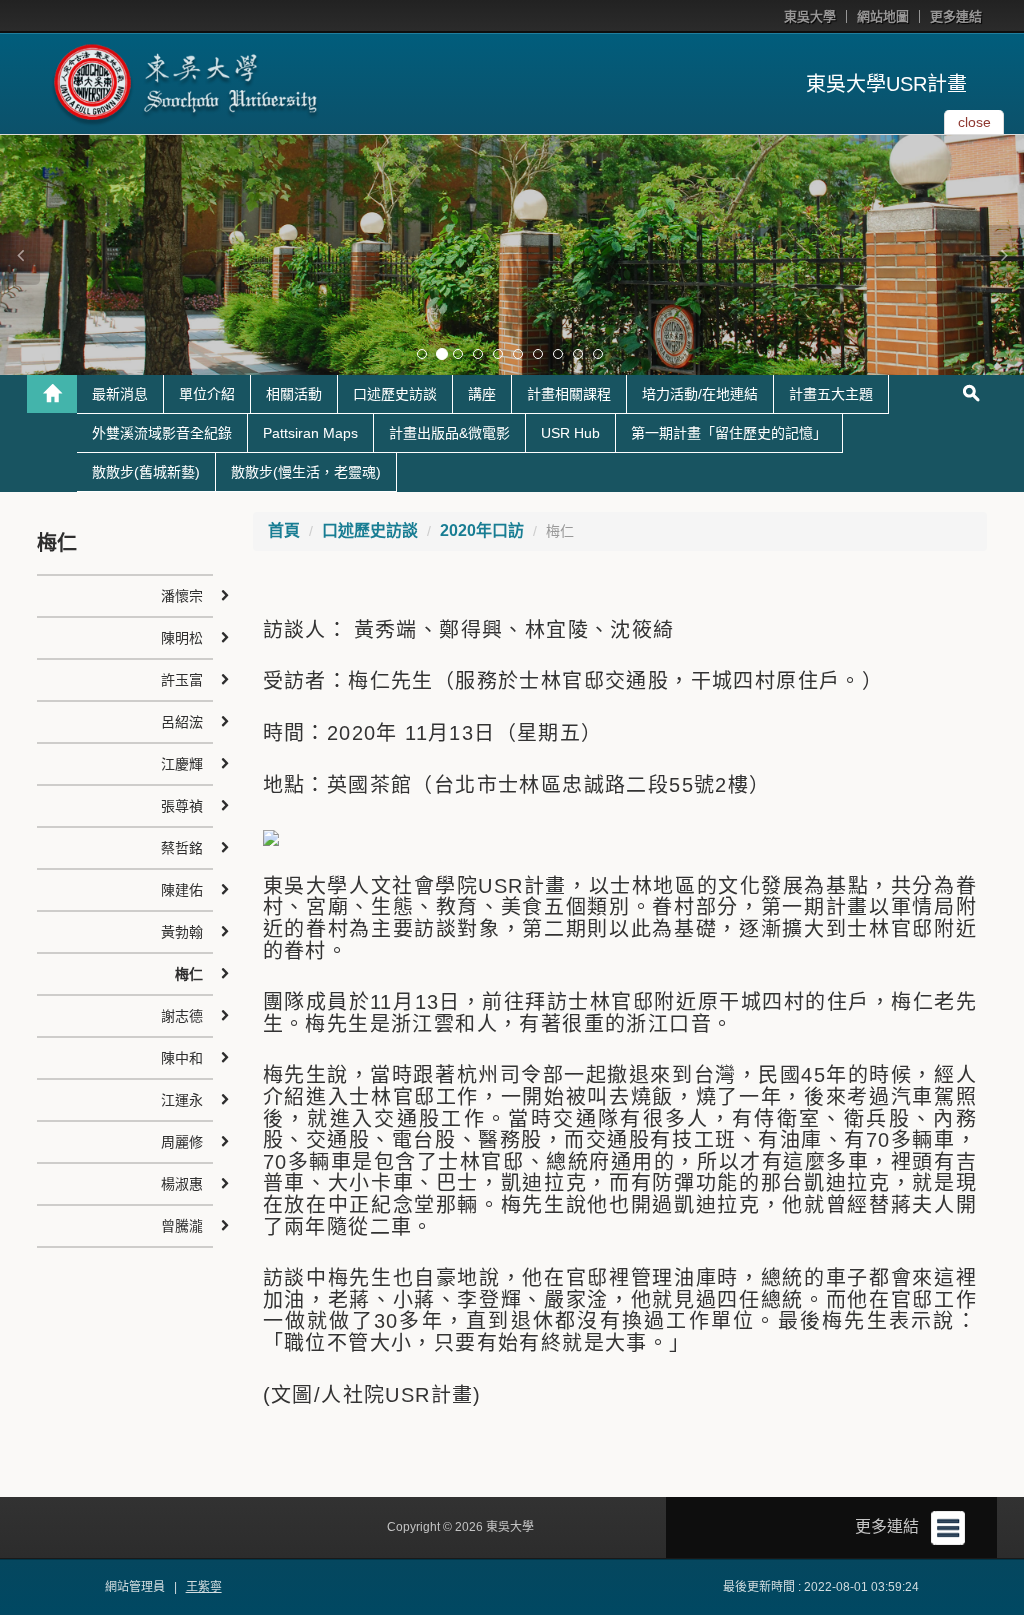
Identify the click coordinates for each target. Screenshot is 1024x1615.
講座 (482, 394)
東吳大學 (810, 16)
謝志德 (182, 1016)
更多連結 (956, 16)
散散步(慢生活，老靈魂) (306, 472)
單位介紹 (207, 394)
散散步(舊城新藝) (146, 472)
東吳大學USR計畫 (886, 84)
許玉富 (182, 680)
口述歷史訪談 (395, 394)
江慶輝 (182, 764)
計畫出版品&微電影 (449, 433)
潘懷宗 (182, 596)
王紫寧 (204, 1587)
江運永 (182, 1100)
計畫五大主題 (831, 394)
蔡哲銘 (182, 848)
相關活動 (294, 394)
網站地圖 (883, 16)
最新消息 (120, 394)
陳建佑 (182, 890)
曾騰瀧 (182, 1226)
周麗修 (182, 1142)
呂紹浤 (182, 722)
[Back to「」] (52, 394)
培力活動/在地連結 (700, 394)
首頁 (284, 530)
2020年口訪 (482, 530)
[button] (20, 255)
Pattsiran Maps (310, 433)
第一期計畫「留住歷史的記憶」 (729, 433)
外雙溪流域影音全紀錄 (162, 433)
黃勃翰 (182, 932)
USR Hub (570, 433)
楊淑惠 (182, 1184)
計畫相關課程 (569, 394)
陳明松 (182, 638)
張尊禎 (182, 806)
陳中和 (182, 1058)
